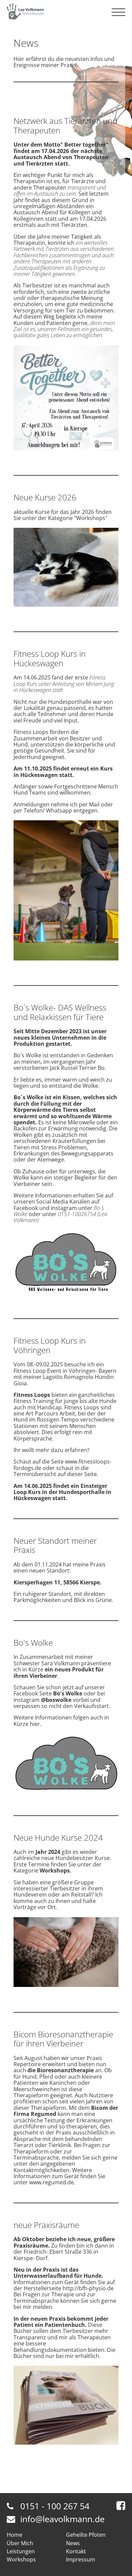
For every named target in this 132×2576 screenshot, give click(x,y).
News (73, 2543)
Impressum (81, 2559)
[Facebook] (121, 2506)
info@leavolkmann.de (62, 2519)
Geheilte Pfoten (86, 2535)
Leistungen (21, 2551)
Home (15, 2535)
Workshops (21, 2559)
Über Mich (20, 2543)
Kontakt (76, 2551)
